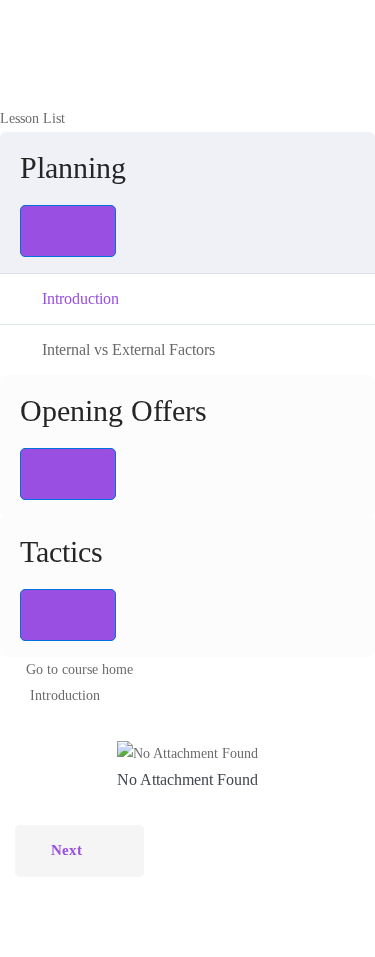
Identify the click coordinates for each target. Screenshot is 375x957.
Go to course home (79, 669)
